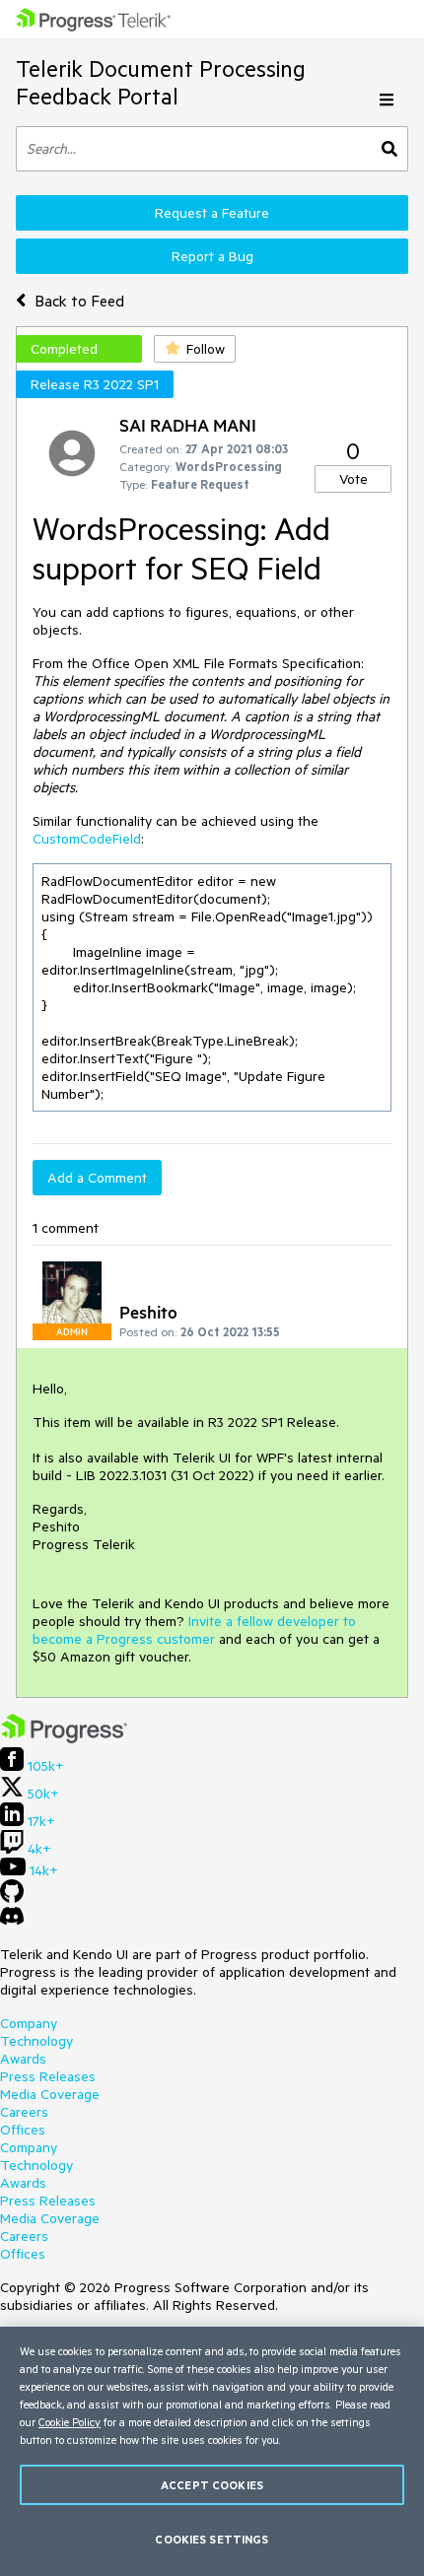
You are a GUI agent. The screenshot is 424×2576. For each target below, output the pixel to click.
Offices (23, 2130)
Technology (36, 2041)
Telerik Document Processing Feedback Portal (161, 82)
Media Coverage (50, 2094)
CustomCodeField (87, 839)
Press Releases (48, 2076)
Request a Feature (212, 213)
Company (29, 2023)
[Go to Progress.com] (64, 1738)
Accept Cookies (212, 2485)
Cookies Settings (212, 2539)
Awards (23, 2059)
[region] (212, 2451)
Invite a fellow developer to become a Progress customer (194, 1630)
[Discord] (12, 1921)
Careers (24, 2112)
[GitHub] (12, 1898)
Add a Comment (97, 1178)
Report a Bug (212, 256)
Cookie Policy (70, 2422)
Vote (353, 479)
